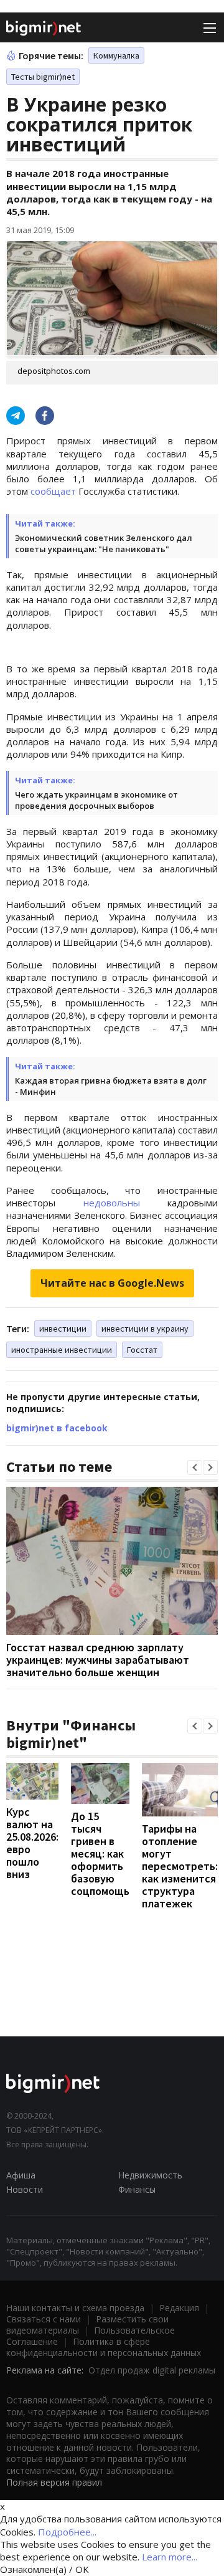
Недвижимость (150, 2175)
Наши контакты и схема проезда (75, 2308)
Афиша (21, 2175)
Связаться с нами (44, 2319)
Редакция (179, 2308)
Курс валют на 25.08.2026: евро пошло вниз (32, 1843)
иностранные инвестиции (62, 1350)
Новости (25, 2189)
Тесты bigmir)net (43, 77)
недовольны (112, 1203)
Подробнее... (67, 2532)
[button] (195, 1467)
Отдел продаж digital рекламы (152, 2370)
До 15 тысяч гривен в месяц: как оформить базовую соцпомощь (100, 1853)
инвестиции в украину (145, 1329)
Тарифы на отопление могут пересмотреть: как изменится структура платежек (180, 1866)
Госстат (142, 1350)
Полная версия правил (54, 2482)
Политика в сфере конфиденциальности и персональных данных (104, 2347)
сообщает (53, 491)
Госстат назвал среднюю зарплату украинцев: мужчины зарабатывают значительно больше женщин (98, 1660)
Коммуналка (116, 55)
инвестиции (63, 1329)
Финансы (137, 2189)
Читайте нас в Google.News (112, 1283)
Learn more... (170, 2557)
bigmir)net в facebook (57, 1428)
